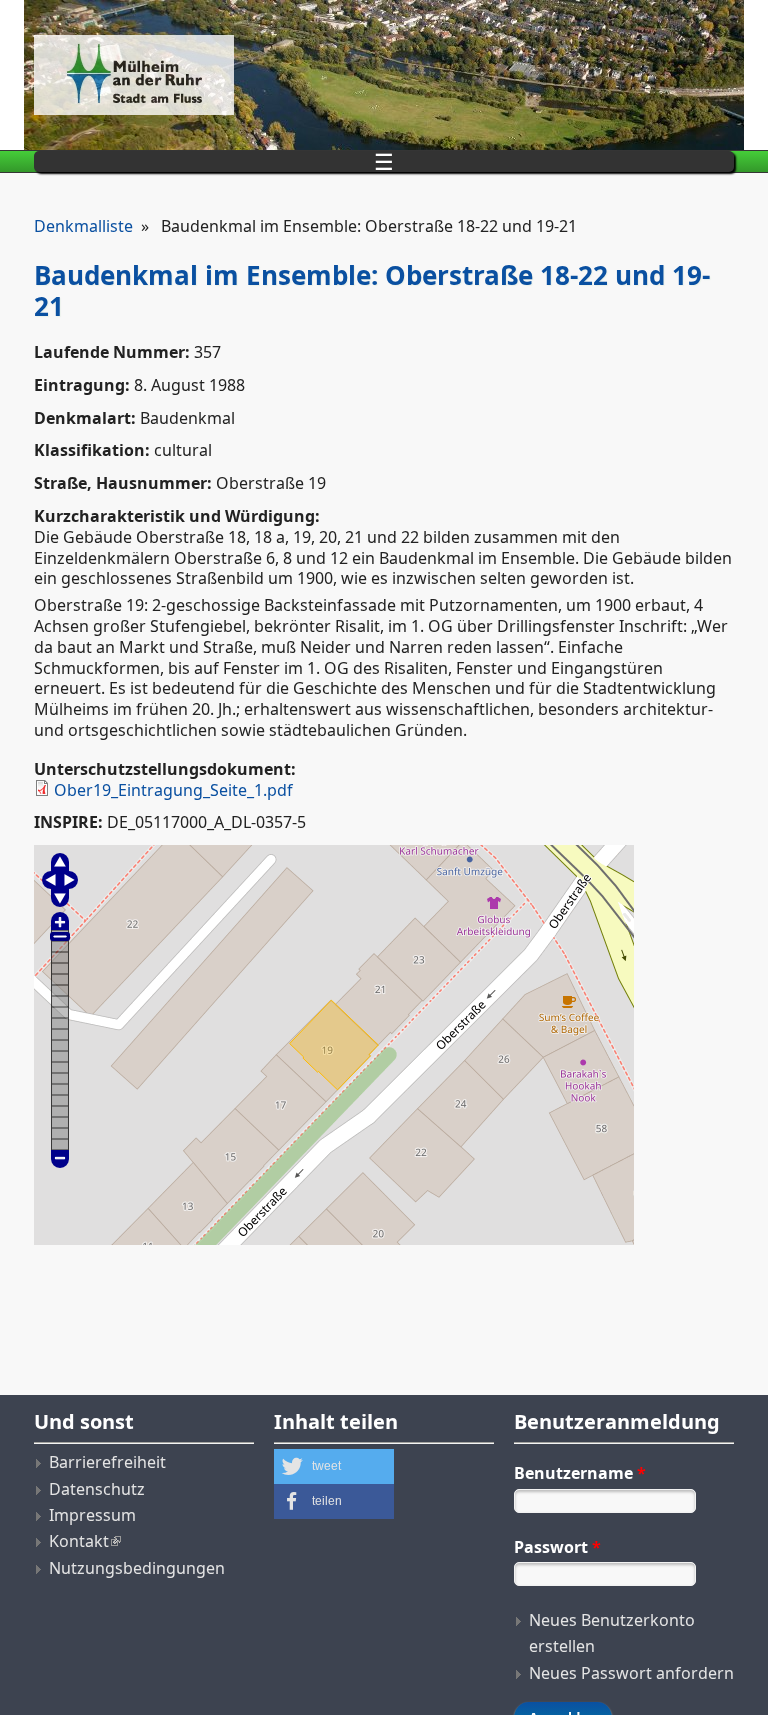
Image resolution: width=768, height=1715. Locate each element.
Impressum (92, 1515)
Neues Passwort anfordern (631, 1673)
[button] (334, 1466)
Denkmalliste (83, 226)
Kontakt (79, 1541)
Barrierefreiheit (107, 1462)
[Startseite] (264, 75)
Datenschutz (97, 1489)
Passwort (557, 1547)
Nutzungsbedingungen (137, 1568)
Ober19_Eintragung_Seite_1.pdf (173, 790)
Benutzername (580, 1473)
